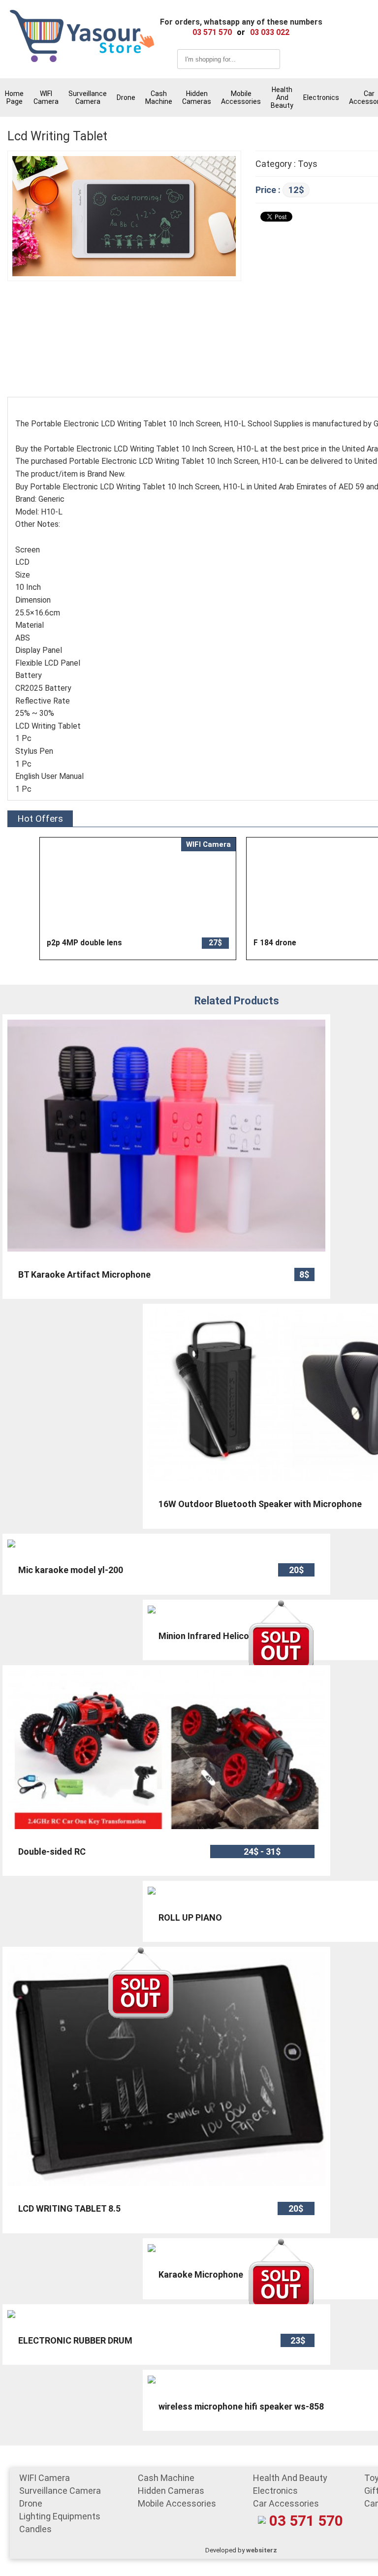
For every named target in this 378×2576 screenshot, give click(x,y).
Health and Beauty (282, 97)
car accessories (286, 2503)
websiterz (262, 2550)
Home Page (14, 97)
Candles (35, 2529)
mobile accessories (241, 97)
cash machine (159, 97)
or (241, 32)
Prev (57, 899)
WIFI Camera (46, 97)
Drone (126, 97)
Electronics (321, 97)
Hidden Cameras (197, 97)
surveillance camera (88, 97)
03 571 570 (306, 2521)
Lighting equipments (60, 2516)
